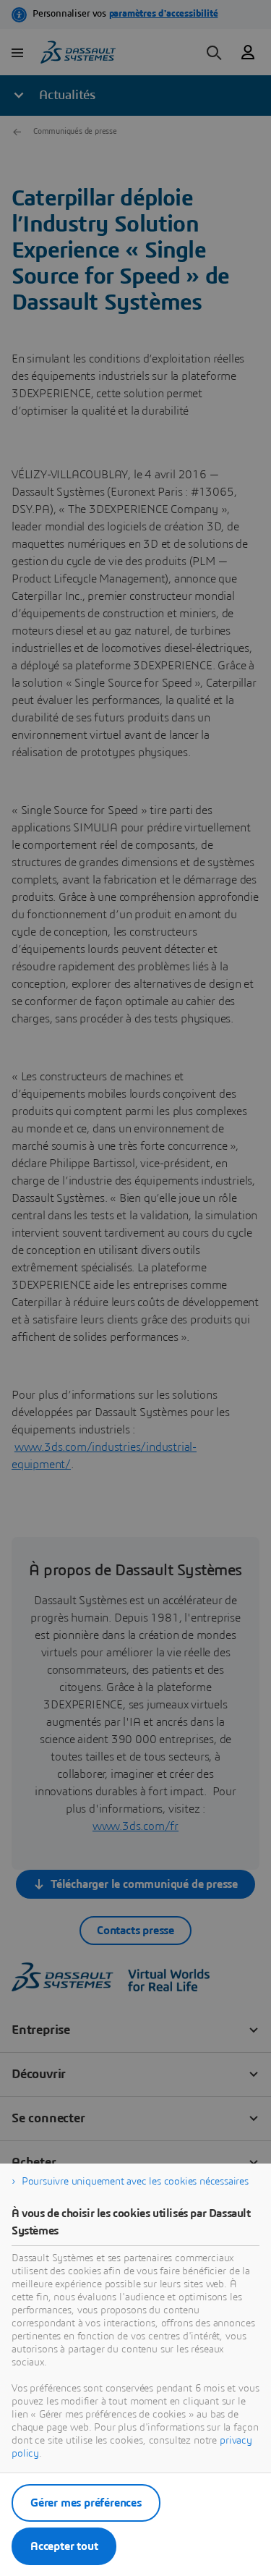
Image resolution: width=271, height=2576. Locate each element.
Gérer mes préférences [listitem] (86, 2503)
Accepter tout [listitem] (64, 2546)
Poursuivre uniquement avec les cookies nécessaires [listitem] (135, 2182)
